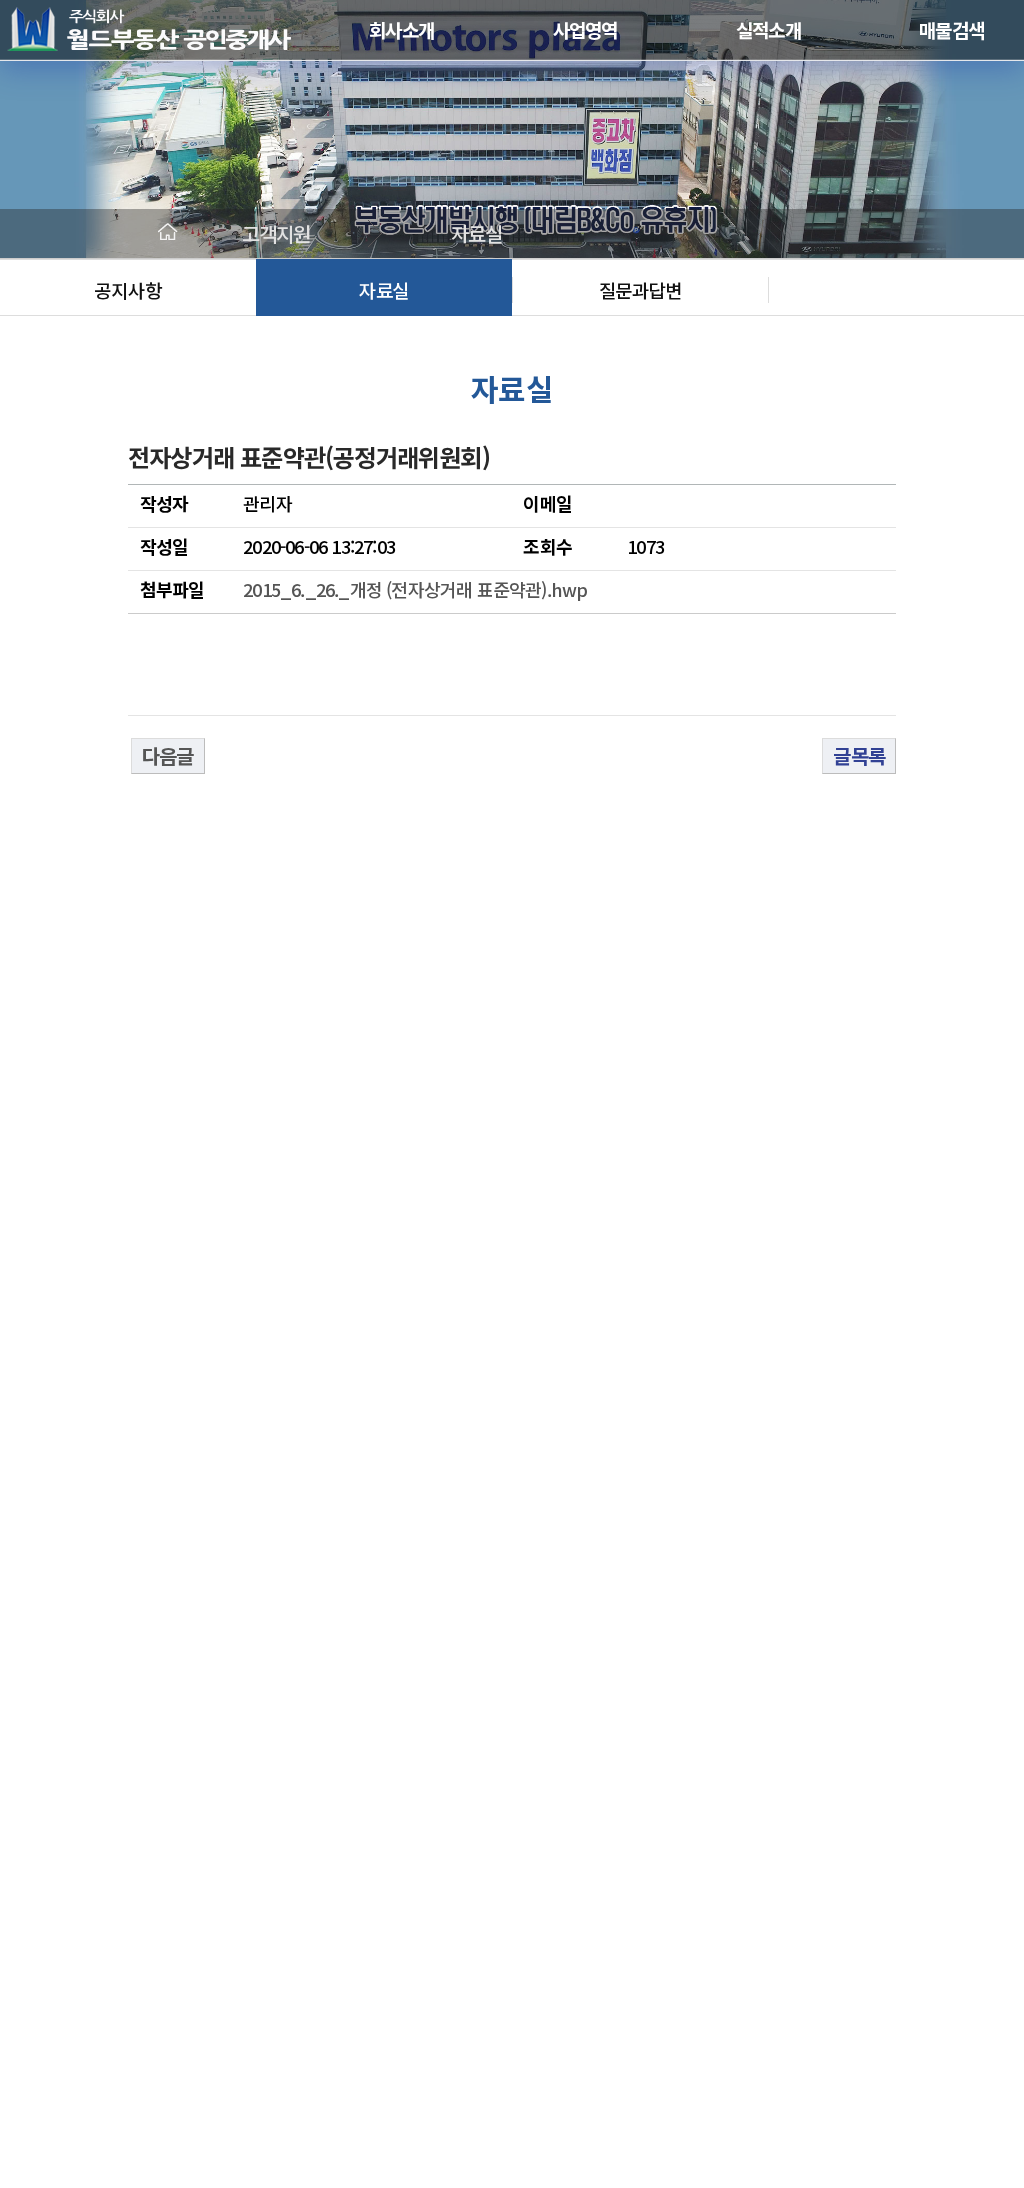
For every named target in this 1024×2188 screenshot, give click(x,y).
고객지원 (276, 233)
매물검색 (951, 29)
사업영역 (585, 29)
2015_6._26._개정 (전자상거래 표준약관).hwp (415, 589)
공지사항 (128, 289)
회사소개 (401, 29)
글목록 (859, 755)
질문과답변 (640, 289)
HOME (168, 233)
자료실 (384, 289)
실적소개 (768, 29)
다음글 (168, 755)
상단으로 (937, 1968)
